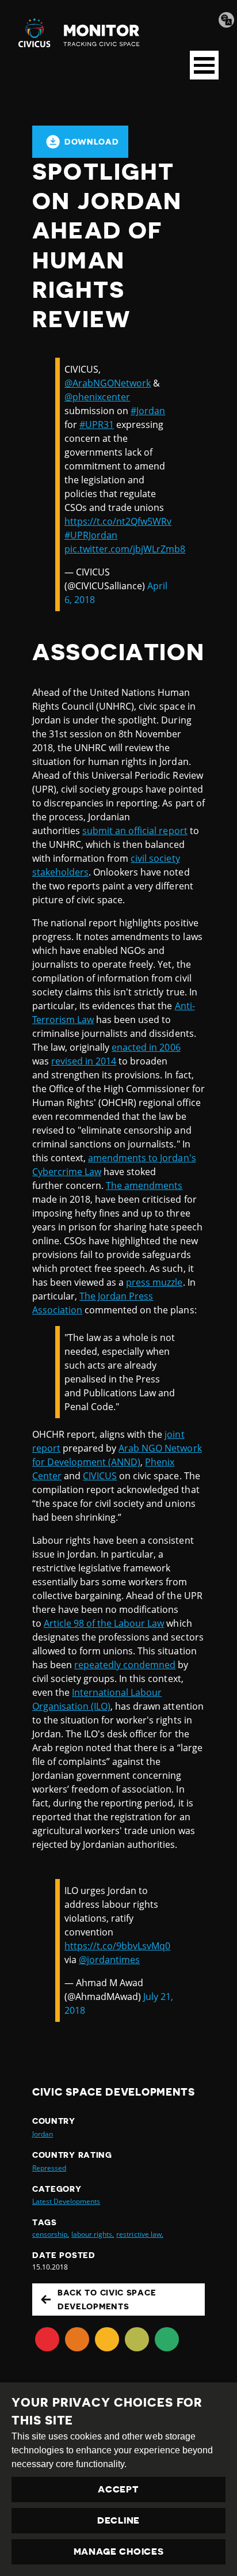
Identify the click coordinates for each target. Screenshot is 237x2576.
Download (92, 142)
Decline (118, 2521)
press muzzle (154, 1282)
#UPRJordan (91, 535)
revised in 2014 (84, 1061)
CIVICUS (100, 1476)
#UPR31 (97, 425)
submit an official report (135, 831)
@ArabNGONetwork (108, 383)
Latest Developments (66, 2201)
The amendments (144, 1185)
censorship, (51, 2234)
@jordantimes (109, 1960)
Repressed (49, 2168)
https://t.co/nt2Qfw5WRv (118, 521)
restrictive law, (139, 2234)
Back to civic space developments (107, 2300)
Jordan (43, 2134)
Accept (118, 2490)
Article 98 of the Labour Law (104, 1623)
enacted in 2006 (146, 1047)
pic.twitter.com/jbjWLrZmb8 (125, 549)
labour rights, (93, 2234)
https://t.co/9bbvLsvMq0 (117, 1946)
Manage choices (119, 2552)
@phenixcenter (97, 397)
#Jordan (148, 411)
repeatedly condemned (125, 1665)
